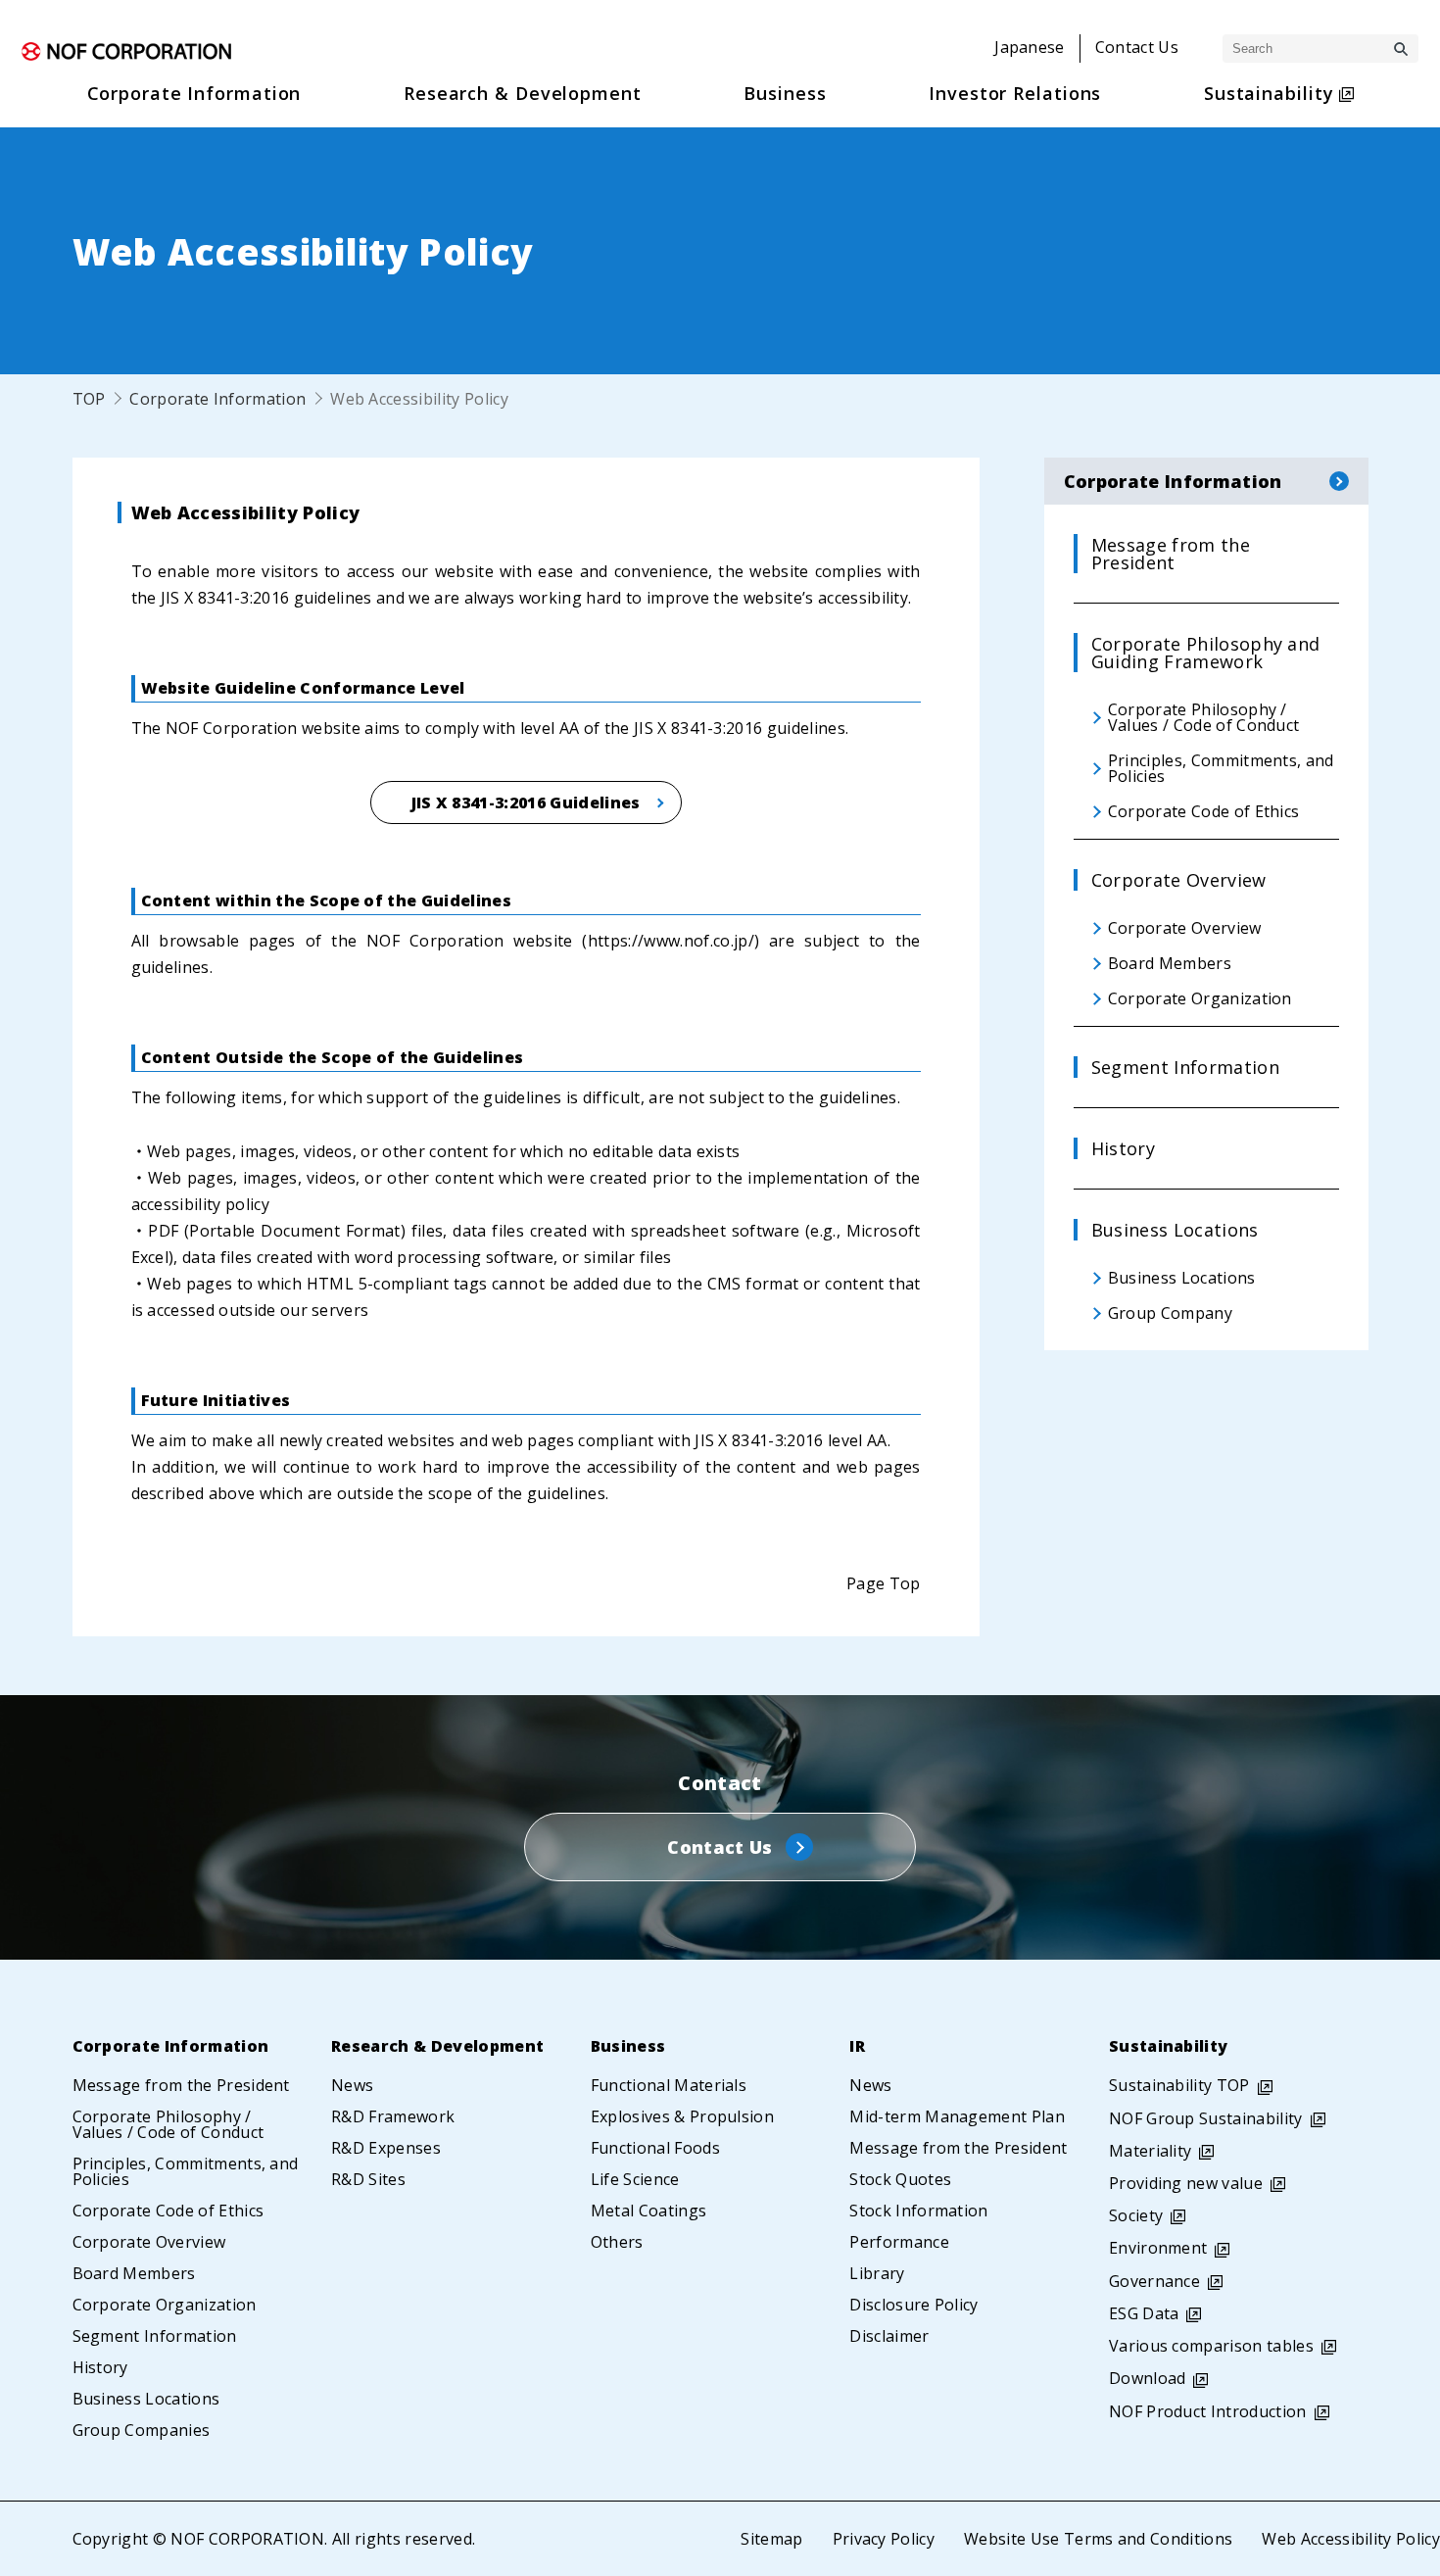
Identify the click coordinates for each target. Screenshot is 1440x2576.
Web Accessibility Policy (1351, 2539)
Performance (899, 2242)
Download (1148, 2378)
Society (1136, 2215)
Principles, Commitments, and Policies (186, 2171)
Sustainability (1168, 2046)
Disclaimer (889, 2336)
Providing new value (1186, 2183)
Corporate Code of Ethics (168, 2211)
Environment (1158, 2248)
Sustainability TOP (1179, 2085)
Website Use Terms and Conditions (1098, 2539)
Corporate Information (217, 399)
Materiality (1151, 2151)
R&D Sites (368, 2179)
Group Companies (142, 2430)
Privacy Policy (884, 2539)
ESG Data (1144, 2313)
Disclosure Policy (913, 2305)
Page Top (884, 1583)
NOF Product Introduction (1208, 2411)
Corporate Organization (165, 2305)
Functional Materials (669, 2085)
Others (617, 2242)
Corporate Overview (149, 2242)
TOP (89, 399)
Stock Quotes (900, 2179)
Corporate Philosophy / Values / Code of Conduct (168, 2124)
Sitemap (771, 2539)
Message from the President (181, 2085)
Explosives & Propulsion (682, 2116)
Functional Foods (655, 2148)
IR (857, 2046)
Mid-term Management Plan (957, 2116)
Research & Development (437, 2046)
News (352, 2085)
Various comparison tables (1211, 2346)
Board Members (134, 2273)
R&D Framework (393, 2116)
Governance (1154, 2281)
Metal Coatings (648, 2211)
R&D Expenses (386, 2148)
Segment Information (155, 2336)
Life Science (635, 2179)
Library (877, 2273)
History (100, 2367)
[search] (1401, 49)
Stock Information (918, 2211)
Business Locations (146, 2399)
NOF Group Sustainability (1206, 2118)
